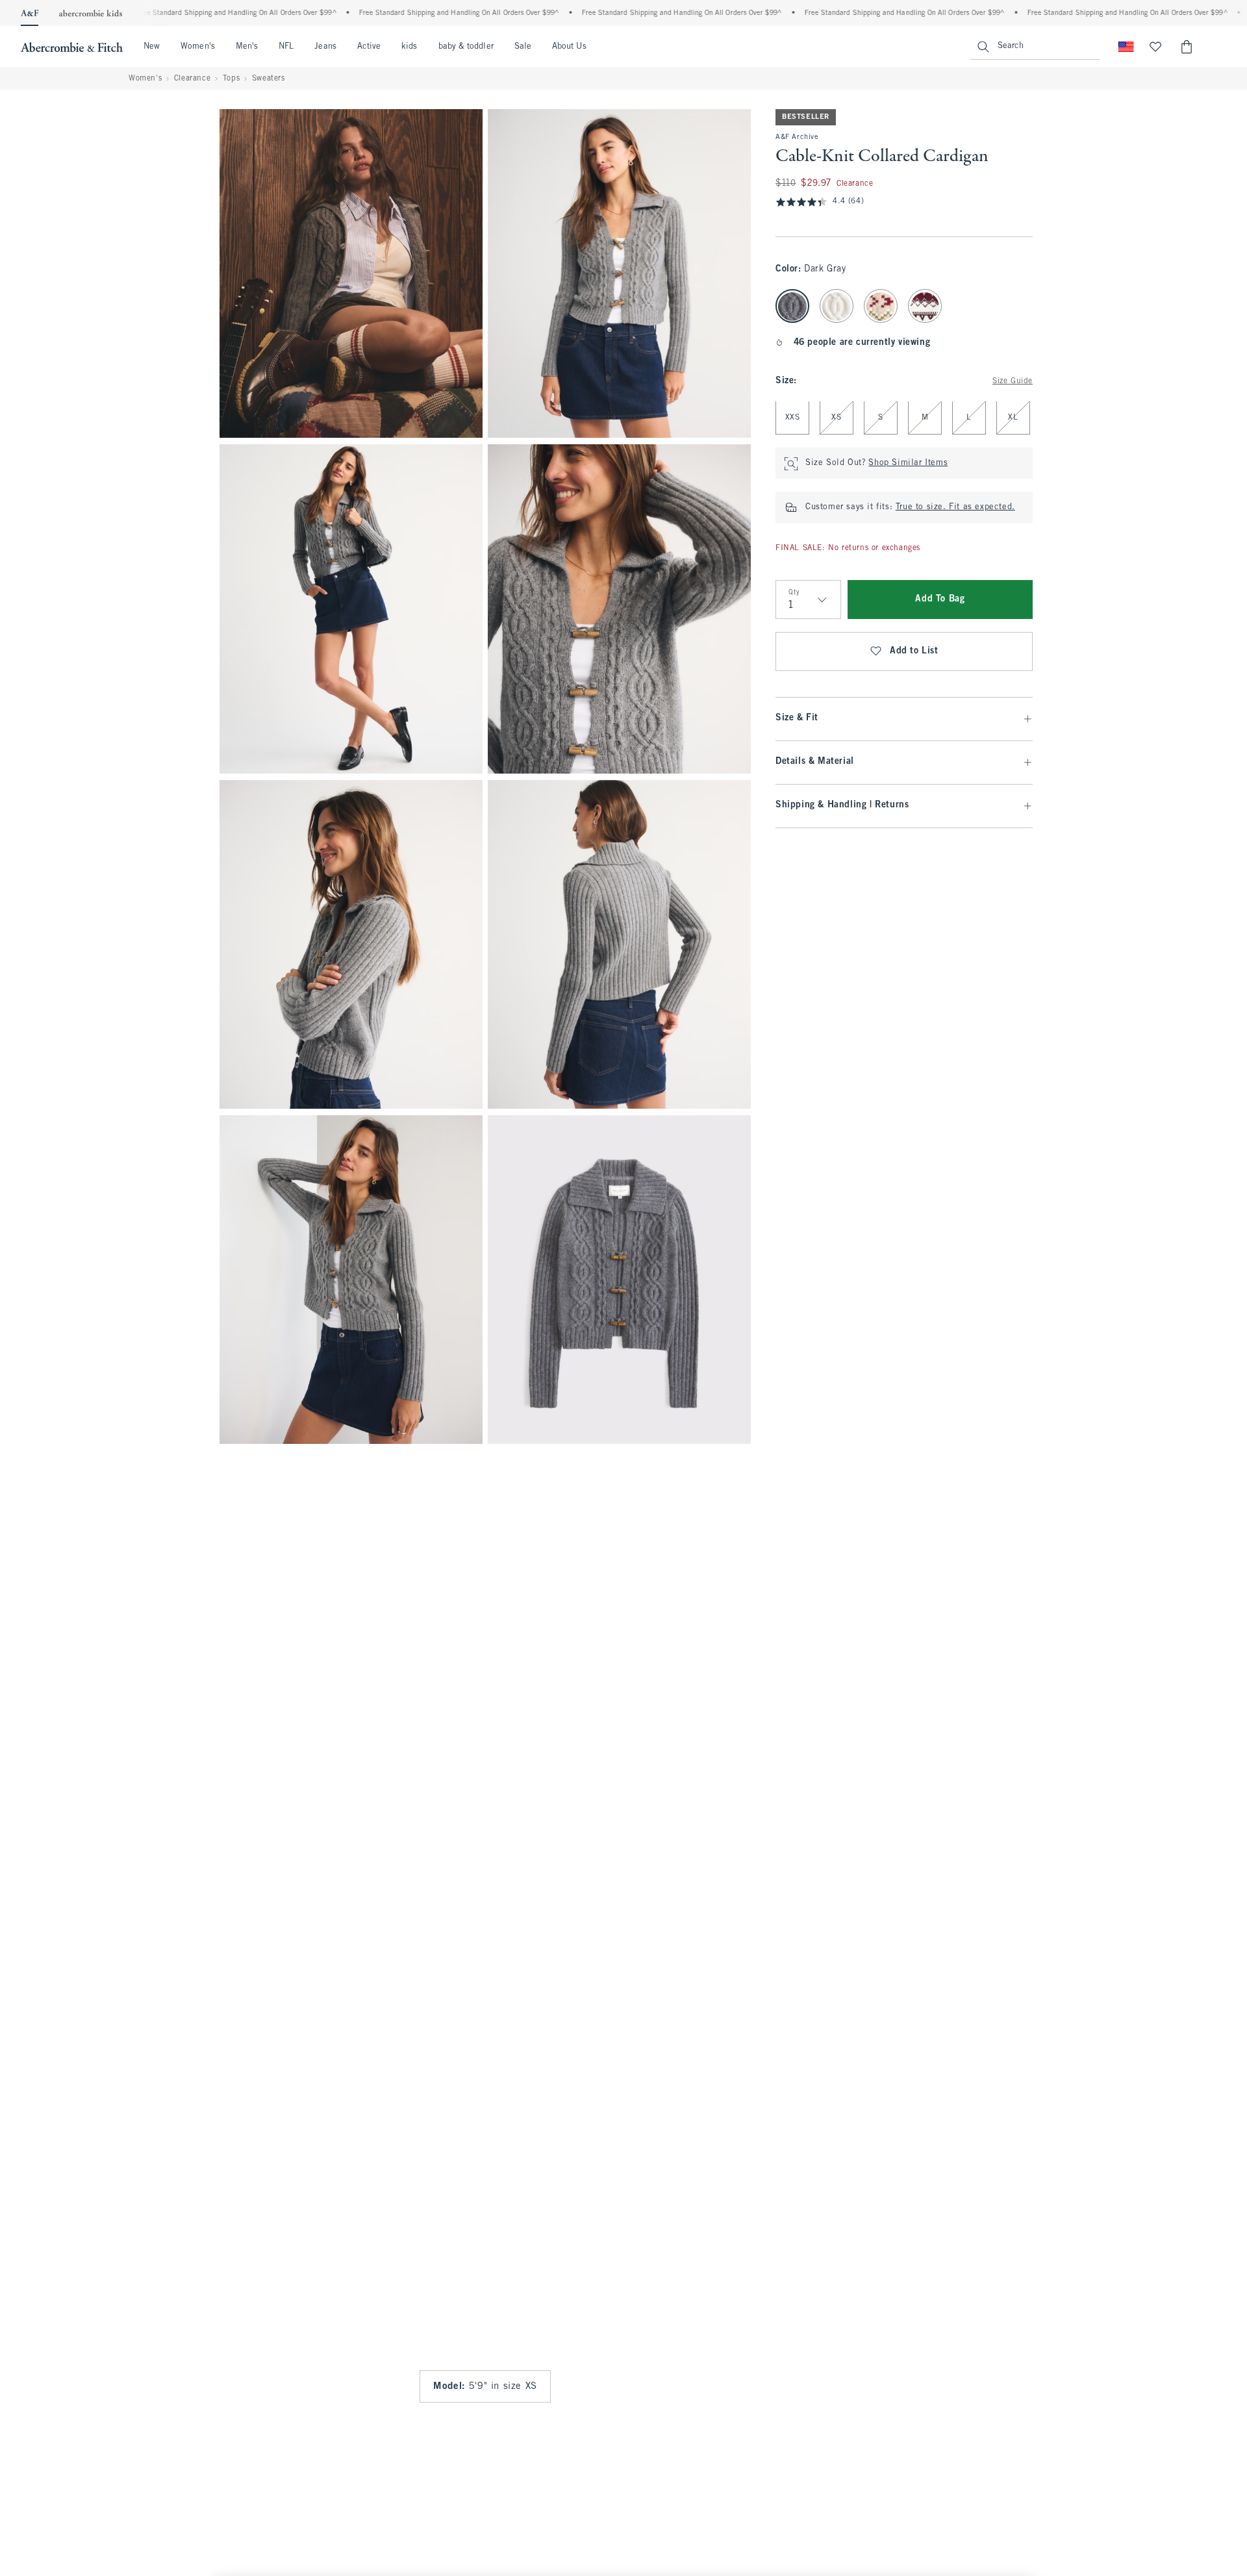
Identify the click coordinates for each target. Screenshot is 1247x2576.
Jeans (325, 47)
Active (369, 47)
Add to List (914, 652)
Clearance (192, 79)
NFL (286, 47)
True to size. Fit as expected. (955, 508)
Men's (247, 47)
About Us (569, 47)
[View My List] (1155, 47)
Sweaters (269, 79)
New (152, 47)
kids (409, 47)
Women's (198, 47)
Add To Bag (940, 600)
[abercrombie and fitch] (72, 47)
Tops (231, 79)
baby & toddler (466, 47)
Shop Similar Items (908, 464)
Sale (523, 47)
